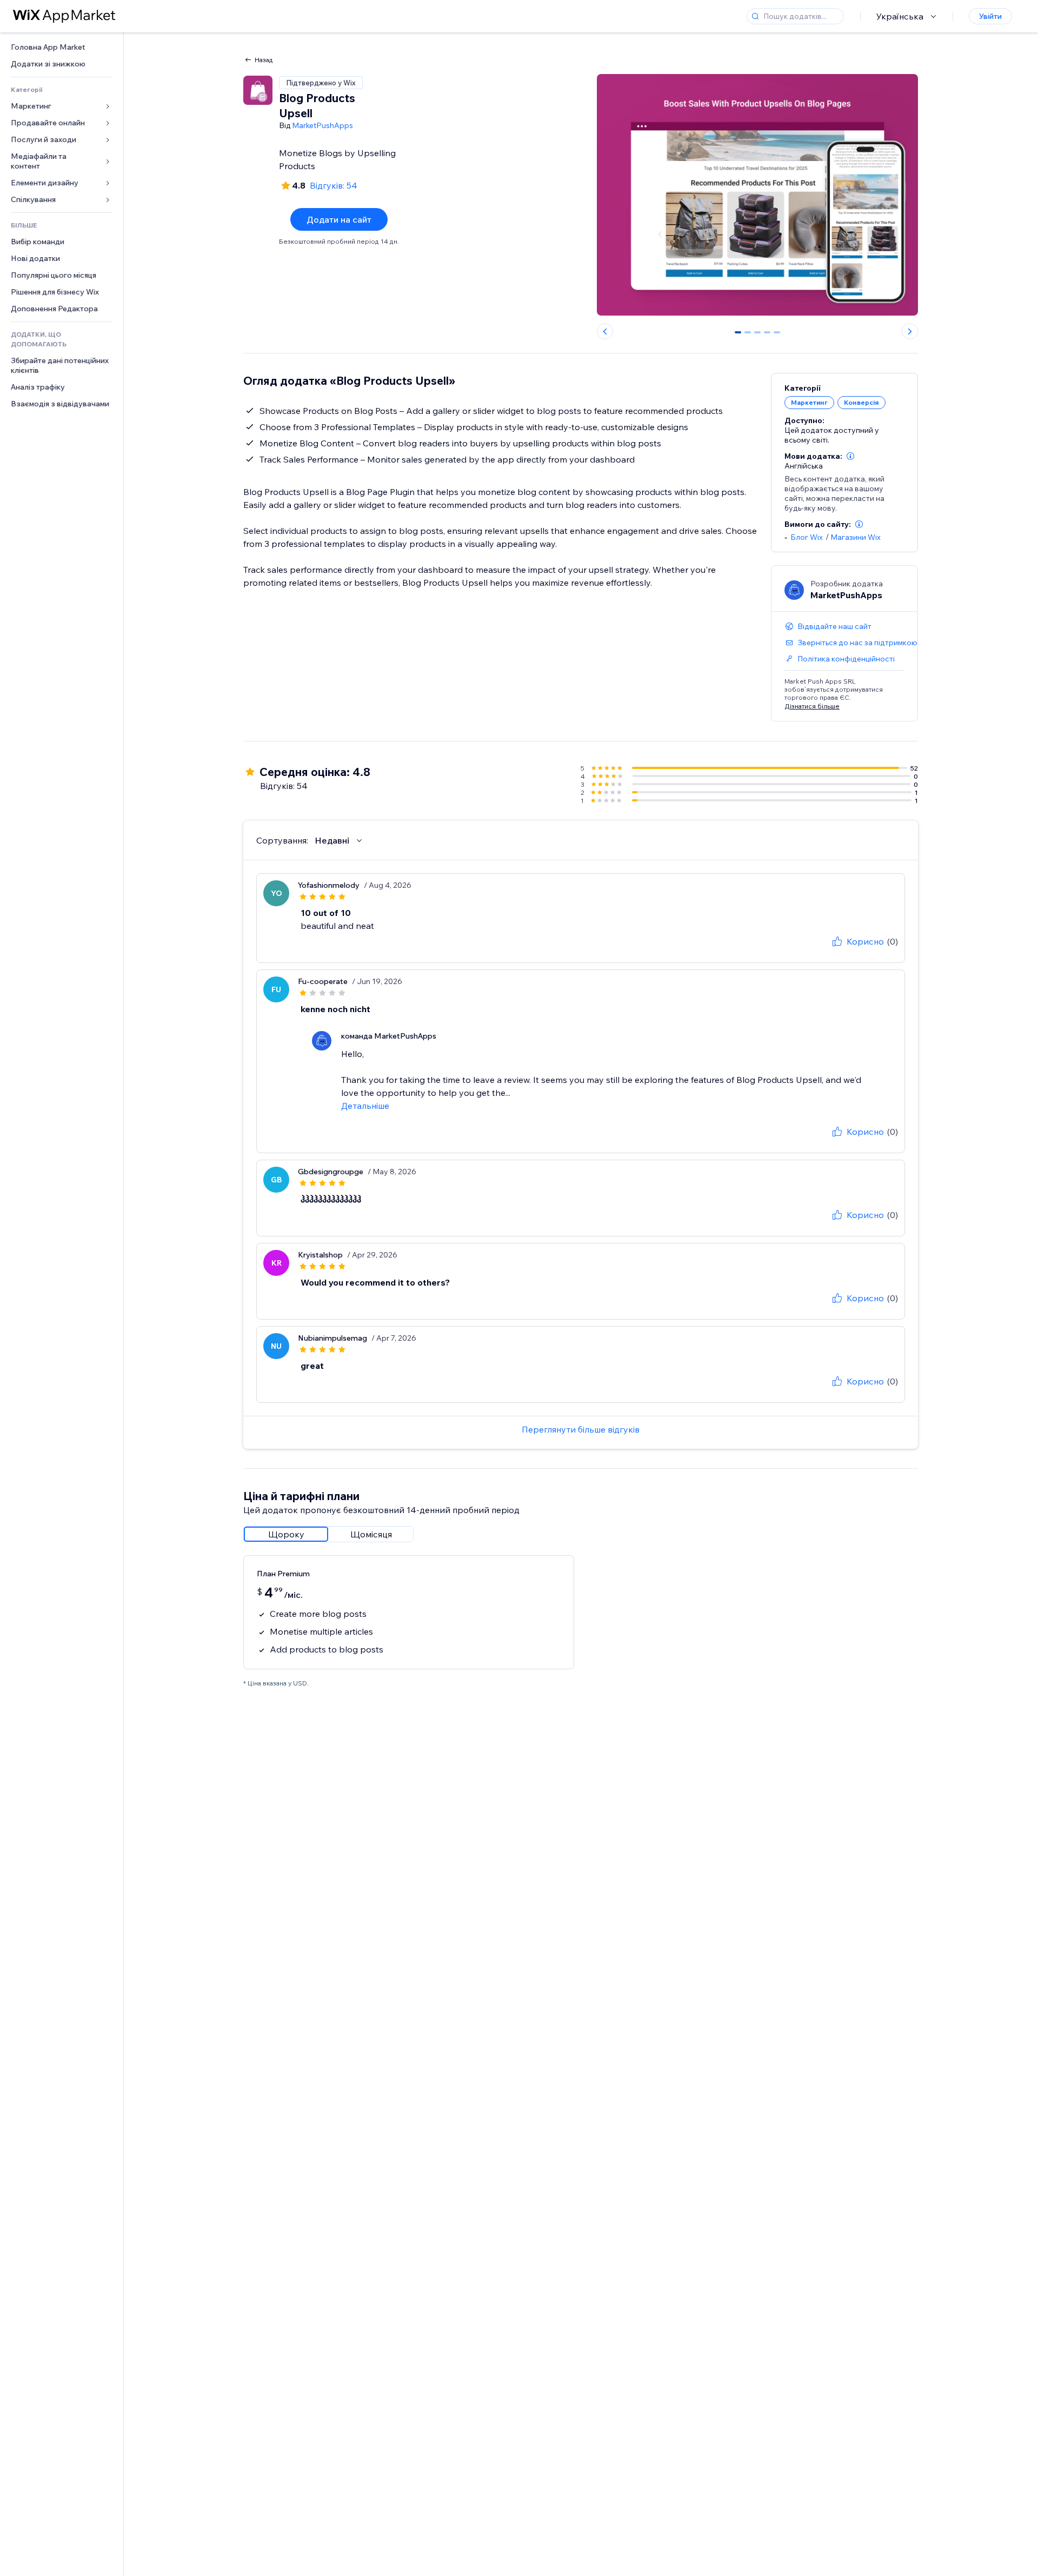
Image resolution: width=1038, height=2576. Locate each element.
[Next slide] (910, 331)
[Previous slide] (605, 331)
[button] (850, 456)
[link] (62, 47)
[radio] (286, 1534)
